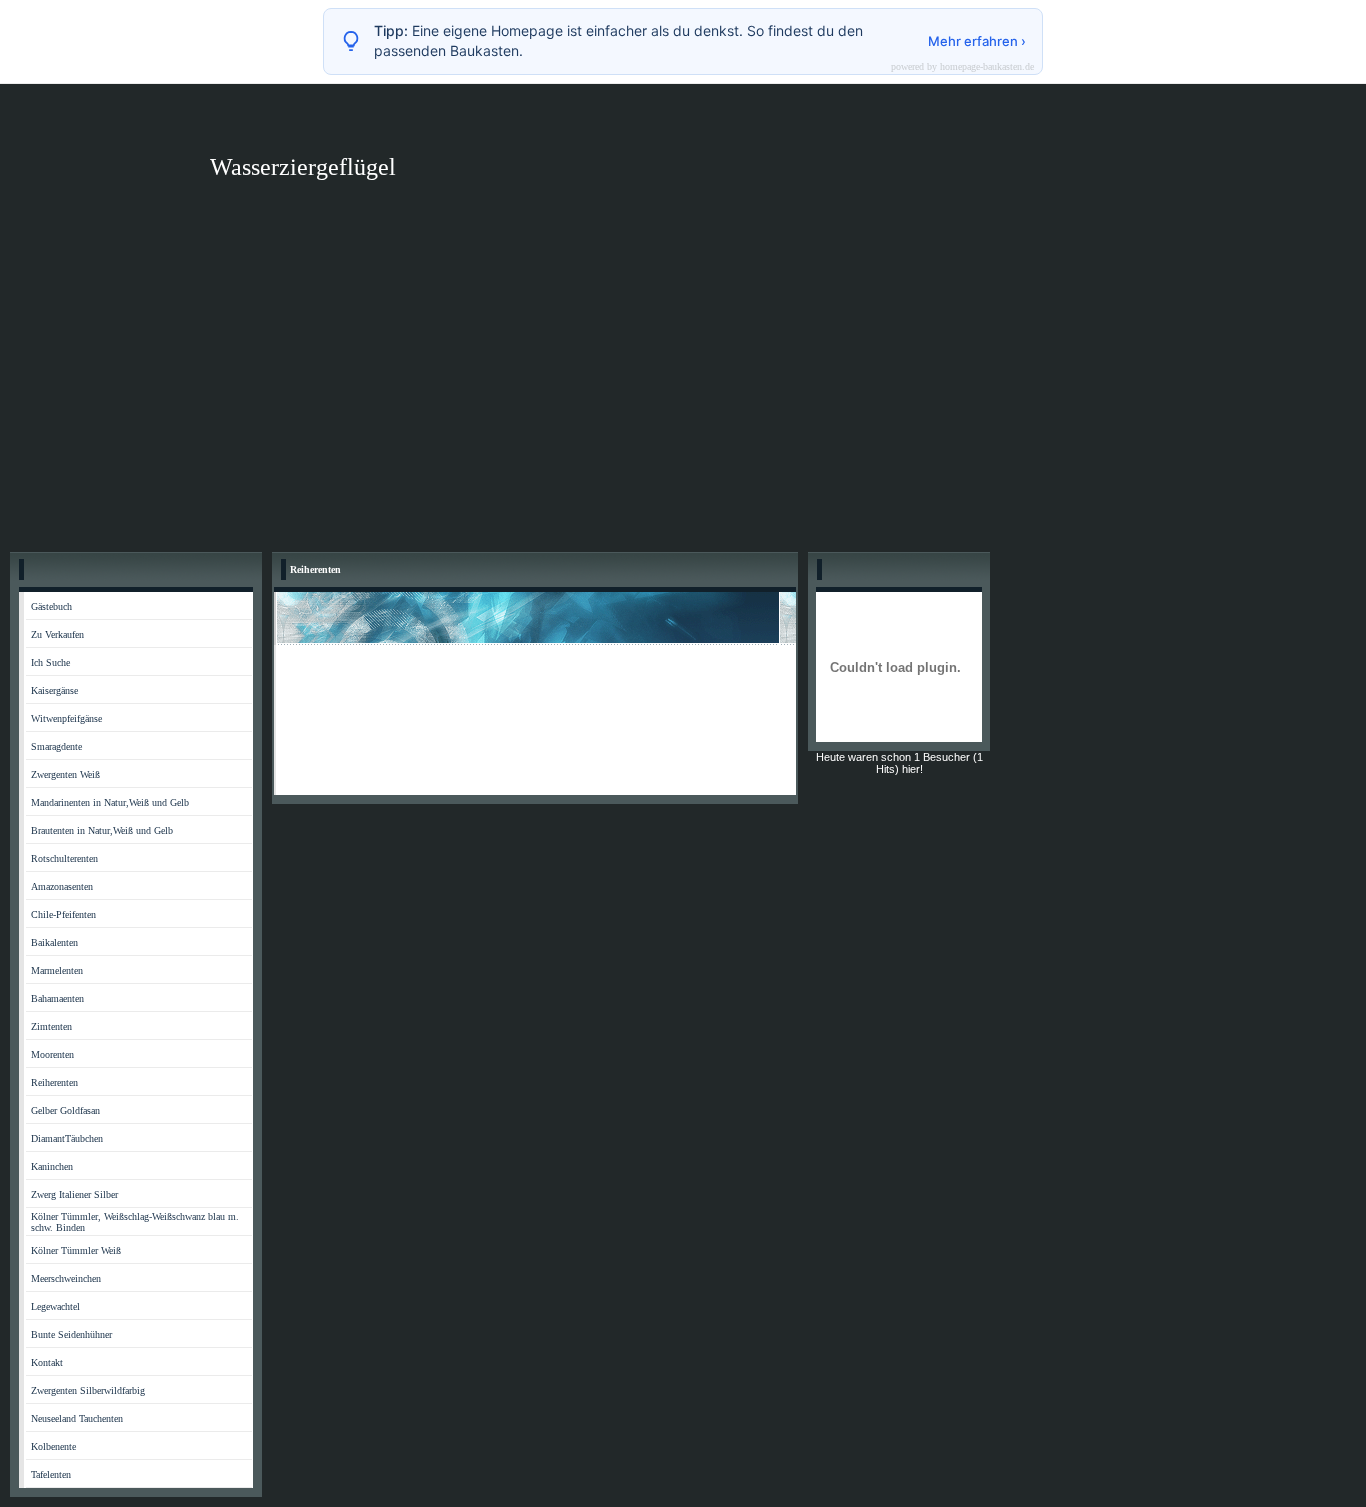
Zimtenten (51, 1026)
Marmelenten (57, 970)
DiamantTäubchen (67, 1138)
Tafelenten (51, 1474)
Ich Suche (50, 662)
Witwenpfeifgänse (66, 718)
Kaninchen (52, 1166)
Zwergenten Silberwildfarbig (88, 1390)
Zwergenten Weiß (65, 774)
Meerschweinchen (66, 1278)
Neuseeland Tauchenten (77, 1418)
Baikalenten (54, 942)
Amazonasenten (62, 886)
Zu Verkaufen (57, 634)
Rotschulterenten (64, 858)
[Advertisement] (683, 392)
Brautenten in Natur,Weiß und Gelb (102, 830)
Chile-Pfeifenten (63, 914)
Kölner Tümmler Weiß (76, 1250)
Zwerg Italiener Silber (74, 1194)
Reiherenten (54, 1082)
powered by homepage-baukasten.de (962, 67)
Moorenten (52, 1054)
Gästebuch (51, 606)
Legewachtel (55, 1306)
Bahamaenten (57, 998)
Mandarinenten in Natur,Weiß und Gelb (110, 802)
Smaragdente (56, 746)
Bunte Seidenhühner (71, 1334)
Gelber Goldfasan (65, 1110)
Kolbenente (53, 1446)
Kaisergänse (54, 690)
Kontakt (47, 1362)
